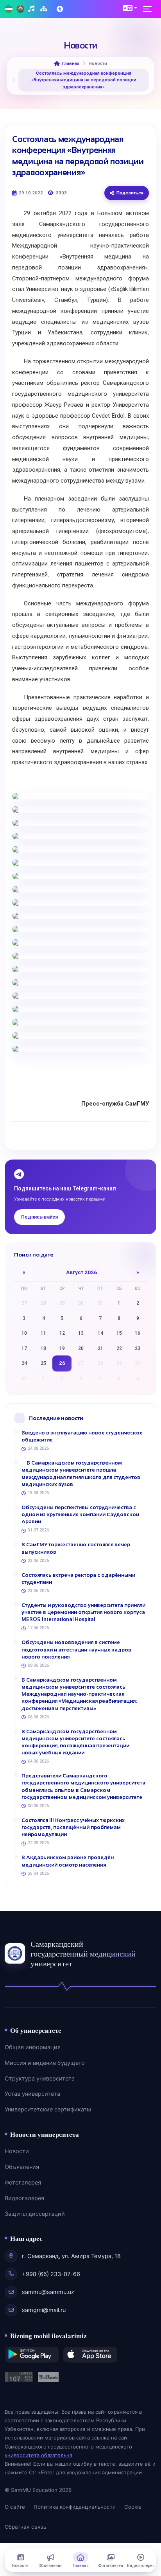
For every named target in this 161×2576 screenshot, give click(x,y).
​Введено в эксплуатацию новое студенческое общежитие (82, 1436)
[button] (130, 8)
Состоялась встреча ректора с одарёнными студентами (78, 1579)
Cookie (133, 2507)
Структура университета (40, 2079)
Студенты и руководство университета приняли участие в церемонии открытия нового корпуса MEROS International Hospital (83, 1612)
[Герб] (20, 9)
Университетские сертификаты (48, 2109)
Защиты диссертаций (35, 2214)
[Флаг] (9, 9)
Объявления (22, 2167)
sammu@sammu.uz (48, 2292)
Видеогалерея (24, 2198)
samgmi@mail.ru (44, 2310)
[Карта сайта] (45, 9)
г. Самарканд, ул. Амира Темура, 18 (71, 2256)
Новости (17, 2151)
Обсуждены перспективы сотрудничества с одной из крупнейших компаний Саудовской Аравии (80, 1514)
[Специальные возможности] (61, 9)
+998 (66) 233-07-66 (51, 2274)
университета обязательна (38, 2455)
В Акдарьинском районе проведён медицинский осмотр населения (68, 1861)
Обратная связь (25, 2527)
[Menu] (150, 9)
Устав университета (32, 2094)
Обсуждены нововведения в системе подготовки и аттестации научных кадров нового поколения (76, 1649)
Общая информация (33, 2047)
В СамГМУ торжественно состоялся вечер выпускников (76, 1548)
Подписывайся (39, 1217)
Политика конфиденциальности (75, 2507)
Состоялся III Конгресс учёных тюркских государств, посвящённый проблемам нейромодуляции (73, 1827)
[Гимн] (32, 9)
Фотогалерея (23, 2183)
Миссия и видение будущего (45, 2063)
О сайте (15, 2507)
